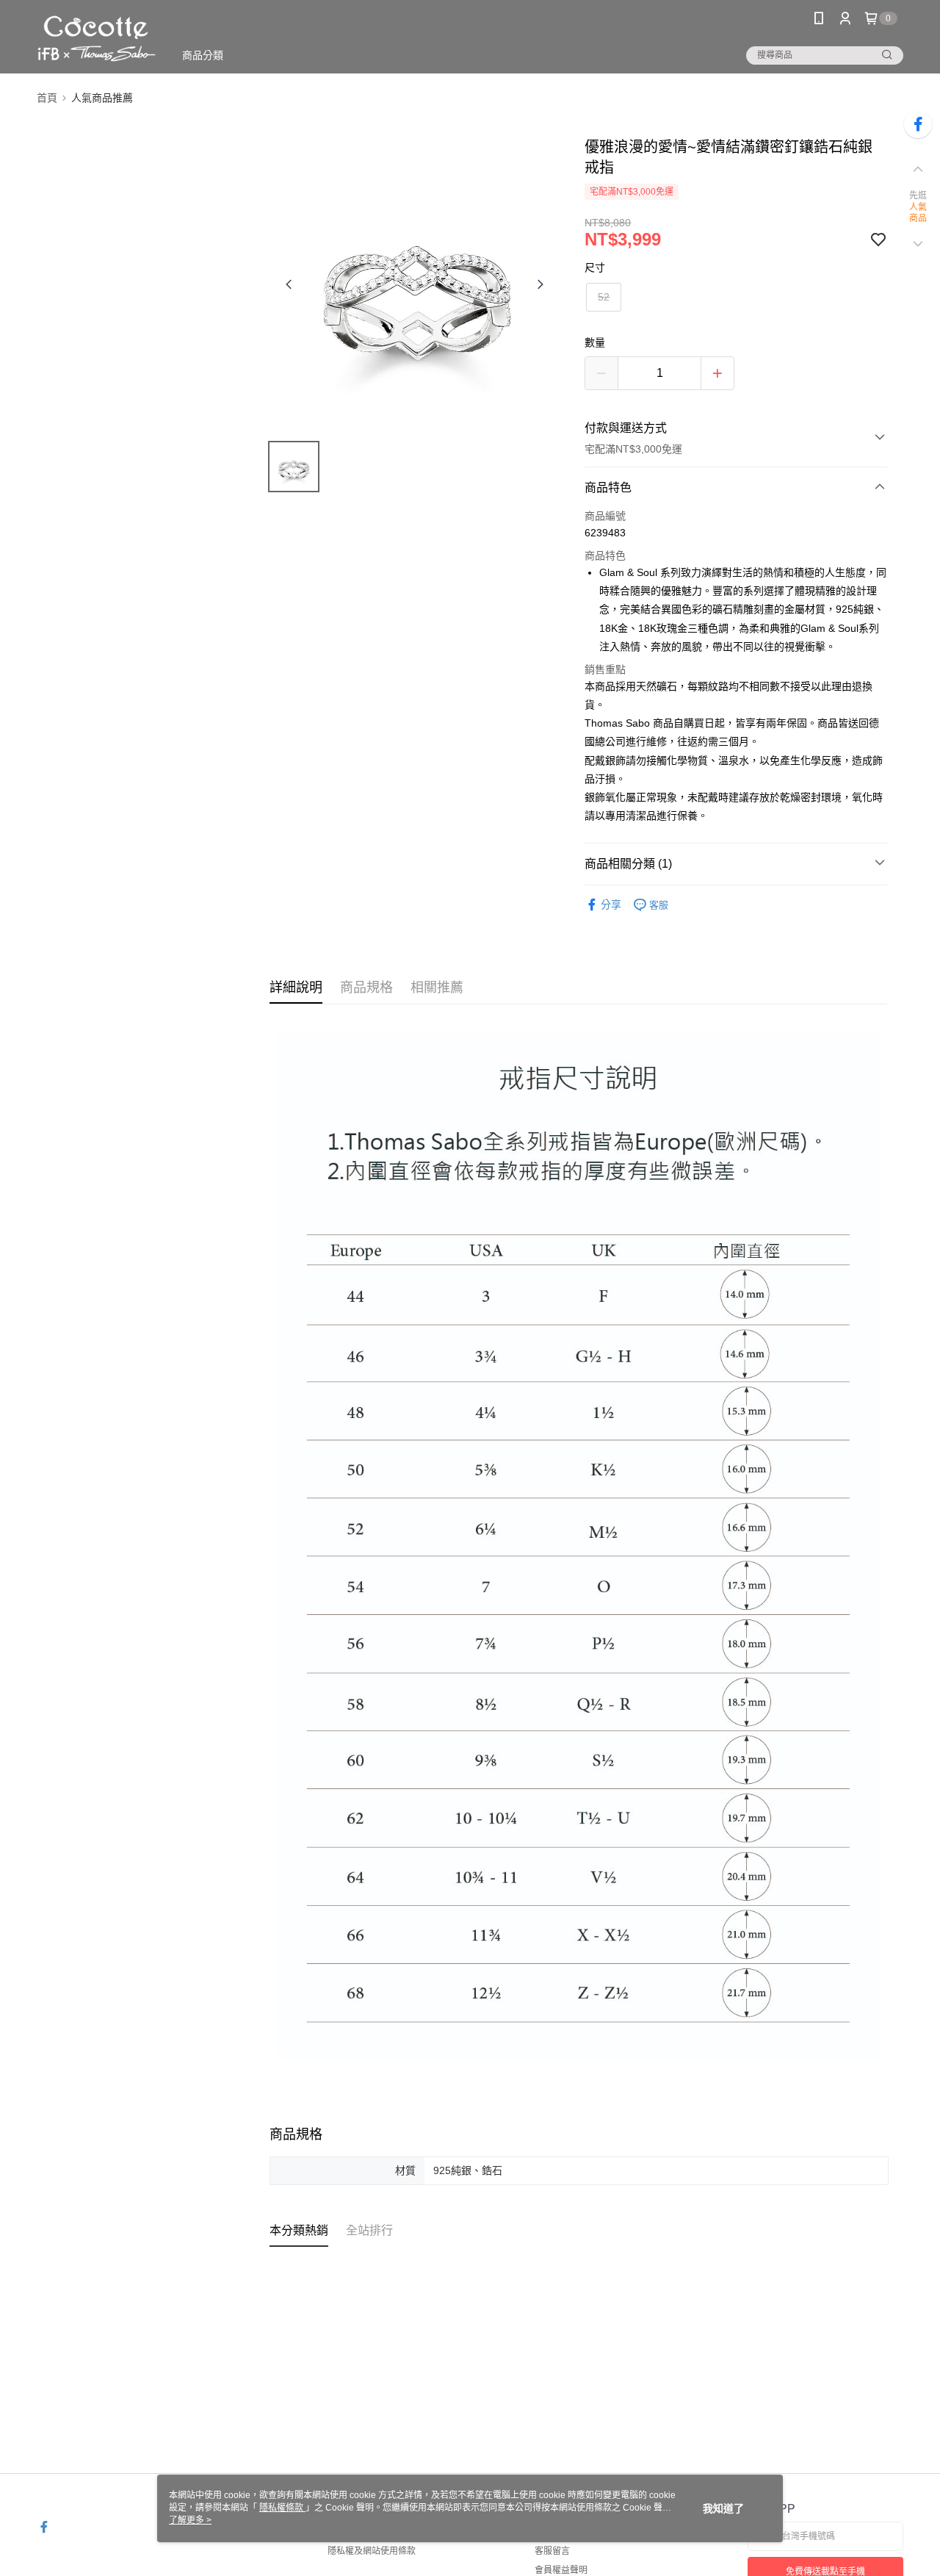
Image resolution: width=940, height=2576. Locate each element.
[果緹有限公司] (97, 39)
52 (604, 297)
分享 (611, 904)
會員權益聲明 (561, 2570)
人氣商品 (918, 213)
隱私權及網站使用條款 (372, 2551)
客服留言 (552, 2551)
